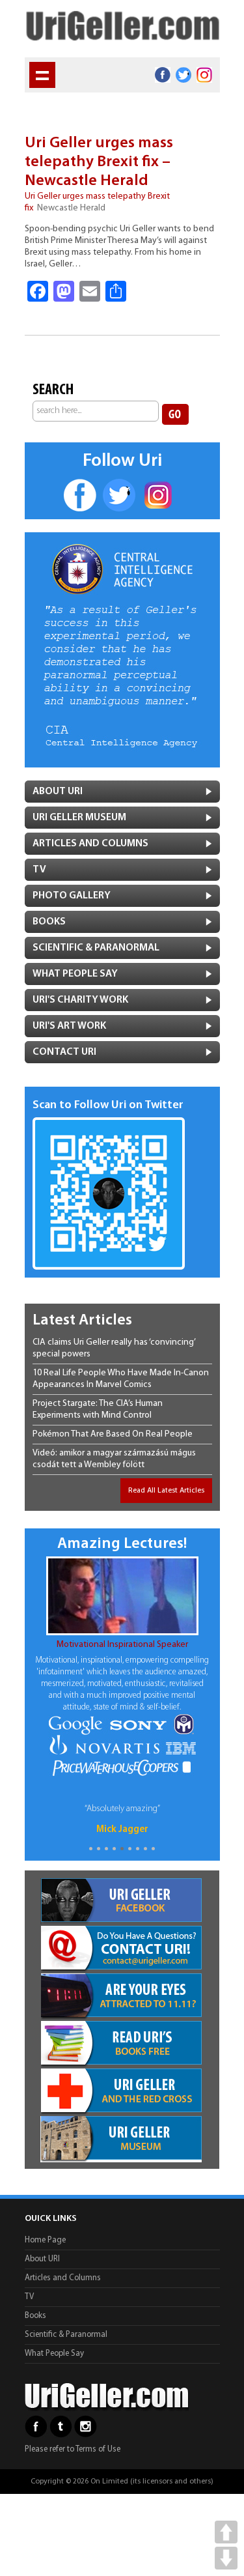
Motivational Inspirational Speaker (122, 1645)
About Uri (58, 792)
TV (39, 870)
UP (226, 2532)
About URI (42, 2259)
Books (49, 922)
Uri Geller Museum (79, 818)
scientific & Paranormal (96, 948)
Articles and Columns (90, 844)
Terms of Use (98, 2449)
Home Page (45, 2240)
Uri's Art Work (69, 1026)
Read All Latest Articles (166, 1491)
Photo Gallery (72, 896)
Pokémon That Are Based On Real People (113, 1434)
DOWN (226, 2558)
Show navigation (42, 75)
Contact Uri (64, 1052)
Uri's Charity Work (80, 1000)
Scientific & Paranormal (66, 2335)
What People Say (75, 974)
